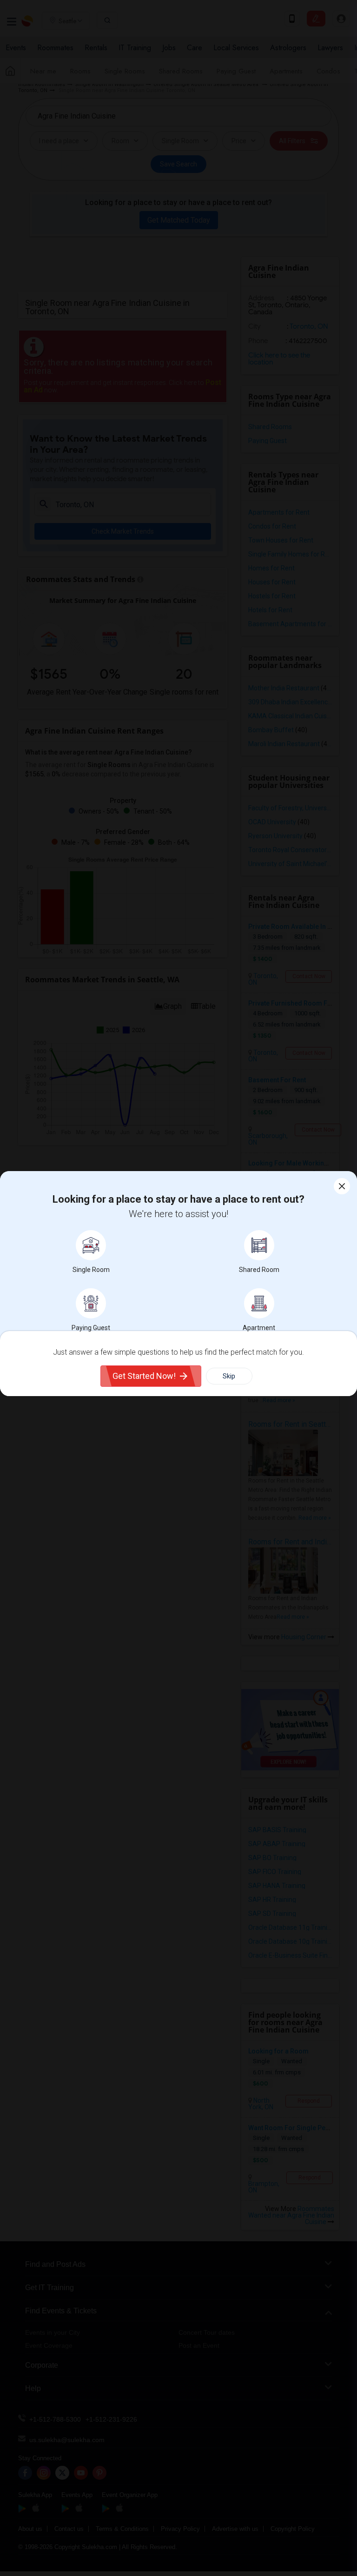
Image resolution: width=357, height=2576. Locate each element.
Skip (229, 1376)
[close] (342, 1186)
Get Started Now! (144, 1376)
